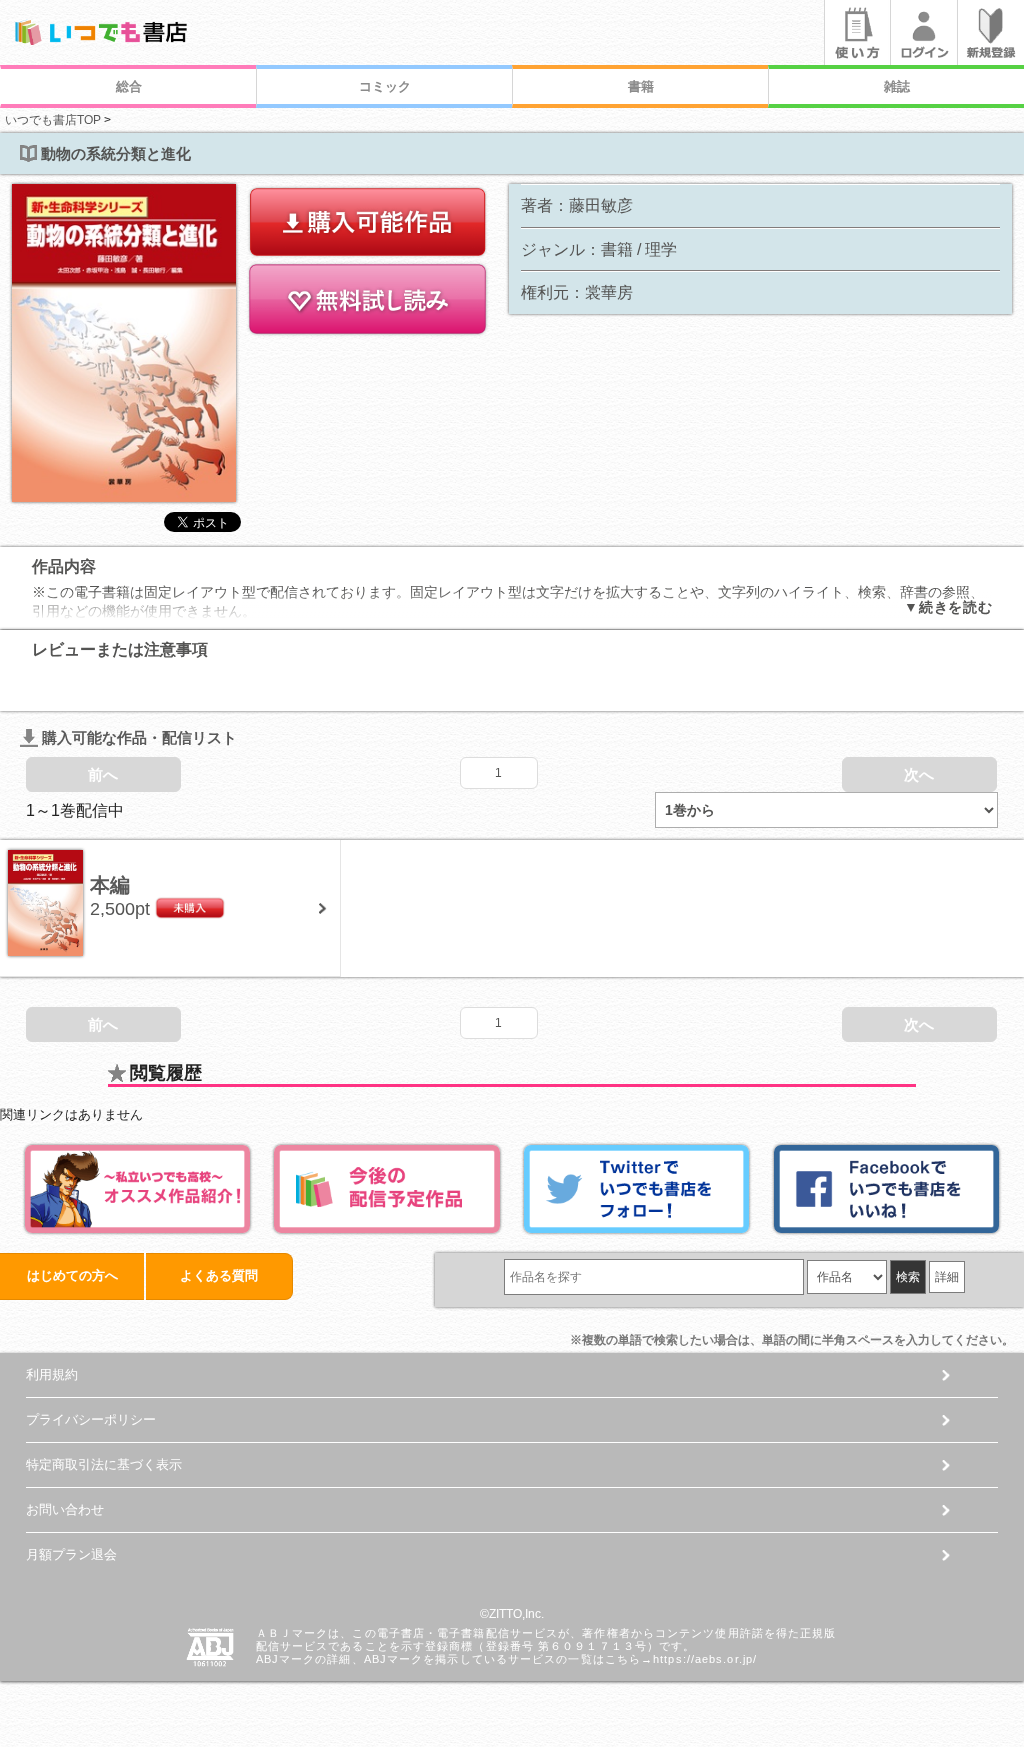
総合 (129, 86)
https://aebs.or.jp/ (705, 1659)
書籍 (641, 86)
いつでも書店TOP (53, 120)
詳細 (947, 1277)
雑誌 (897, 86)
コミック (385, 86)
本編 (110, 885)
